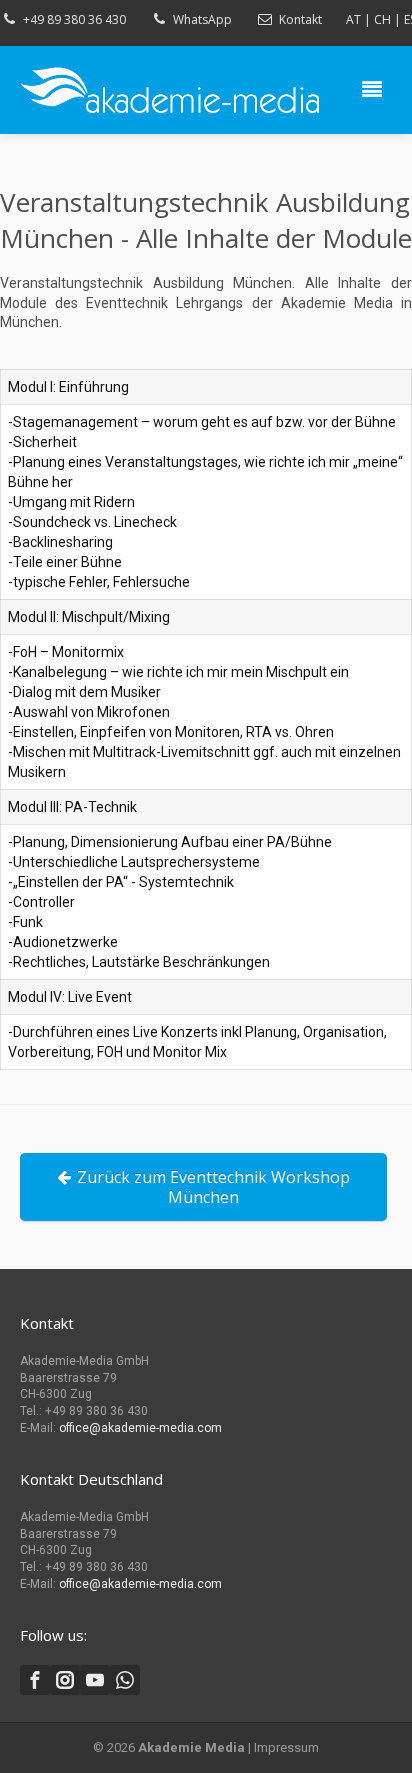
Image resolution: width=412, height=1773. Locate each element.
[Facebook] (35, 1680)
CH (382, 19)
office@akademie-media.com (140, 1428)
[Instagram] (65, 1680)
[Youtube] (95, 1680)
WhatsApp (202, 19)
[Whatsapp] (125, 1680)
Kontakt (300, 19)
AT (353, 19)
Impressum (286, 1747)
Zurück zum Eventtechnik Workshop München (213, 1187)
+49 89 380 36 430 (74, 19)
